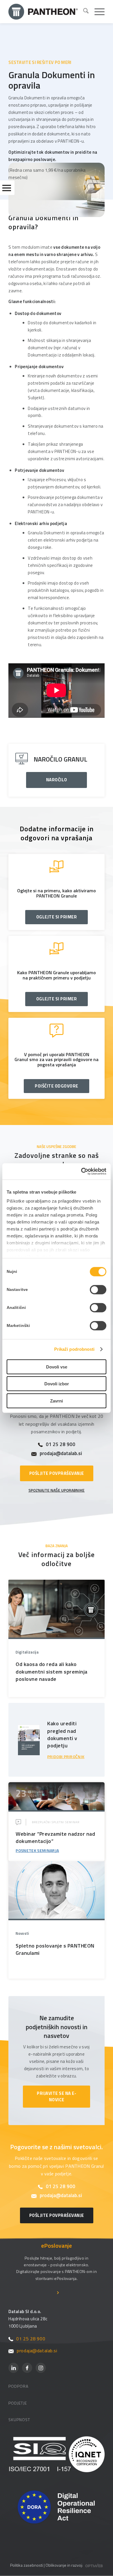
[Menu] (97, 12)
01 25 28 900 (61, 1444)
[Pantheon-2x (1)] (43, 12)
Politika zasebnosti (27, 2565)
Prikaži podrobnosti (74, 1349)
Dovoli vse (57, 1367)
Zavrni (57, 1401)
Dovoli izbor (57, 1384)
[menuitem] (83, 12)
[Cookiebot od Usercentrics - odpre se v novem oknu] (81, 1171)
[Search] (83, 12)
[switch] (98, 1289)
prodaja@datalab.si (61, 1453)
